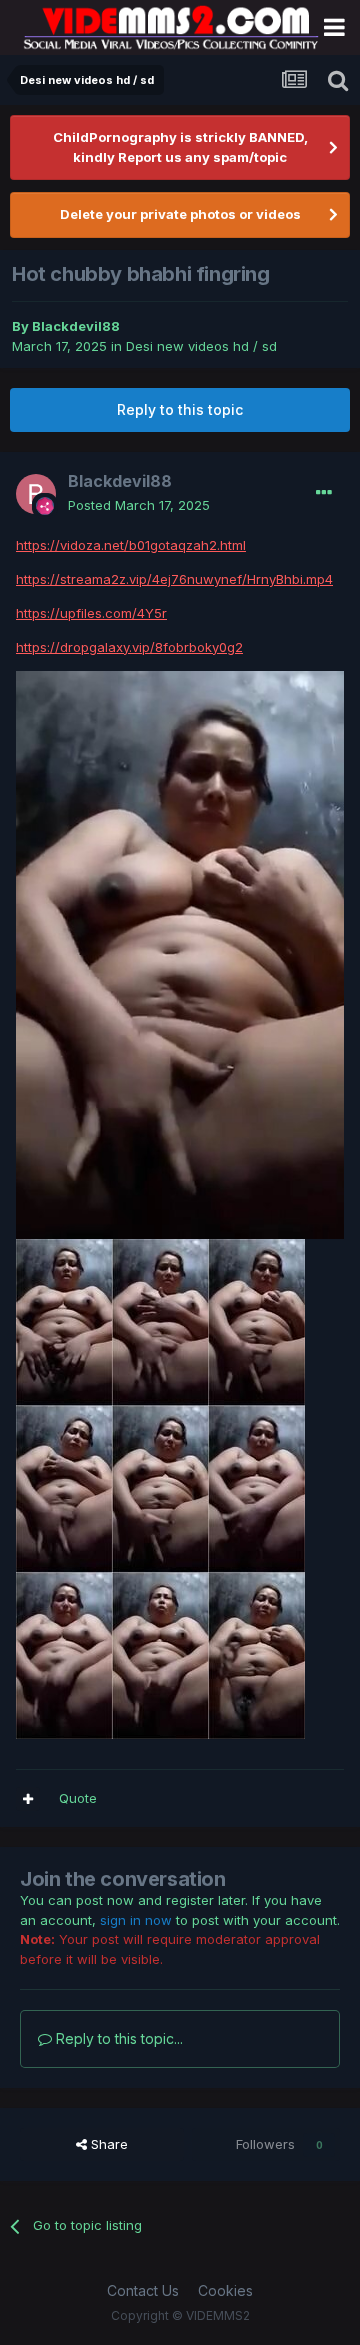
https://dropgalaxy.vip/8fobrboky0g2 (129, 647)
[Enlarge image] (180, 953)
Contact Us (143, 2290)
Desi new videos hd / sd (201, 346)
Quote (78, 1798)
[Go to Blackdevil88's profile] (36, 494)
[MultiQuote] (28, 1799)
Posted (139, 505)
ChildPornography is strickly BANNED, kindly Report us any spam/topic (180, 147)
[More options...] (324, 493)
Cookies (225, 2290)
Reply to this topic (180, 409)
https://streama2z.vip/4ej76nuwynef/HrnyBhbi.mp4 (174, 579)
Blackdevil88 (76, 326)
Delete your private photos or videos (180, 214)
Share (107, 2144)
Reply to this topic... (117, 2038)
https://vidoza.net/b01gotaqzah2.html (131, 545)
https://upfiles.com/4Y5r (91, 613)
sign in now (136, 1920)
